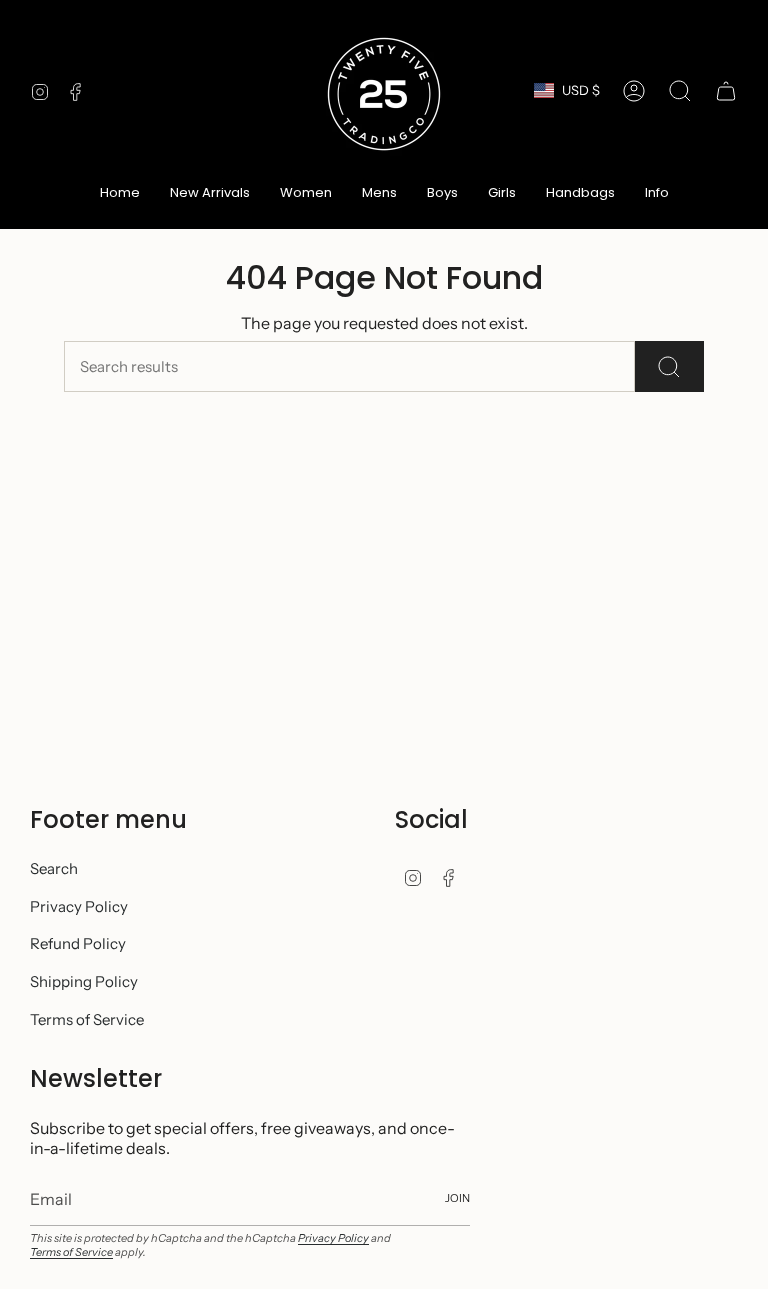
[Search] (669, 366)
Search (54, 868)
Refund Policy (78, 943)
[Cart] (726, 91)
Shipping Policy (84, 981)
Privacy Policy (79, 906)
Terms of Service (87, 1019)
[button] (306, 194)
